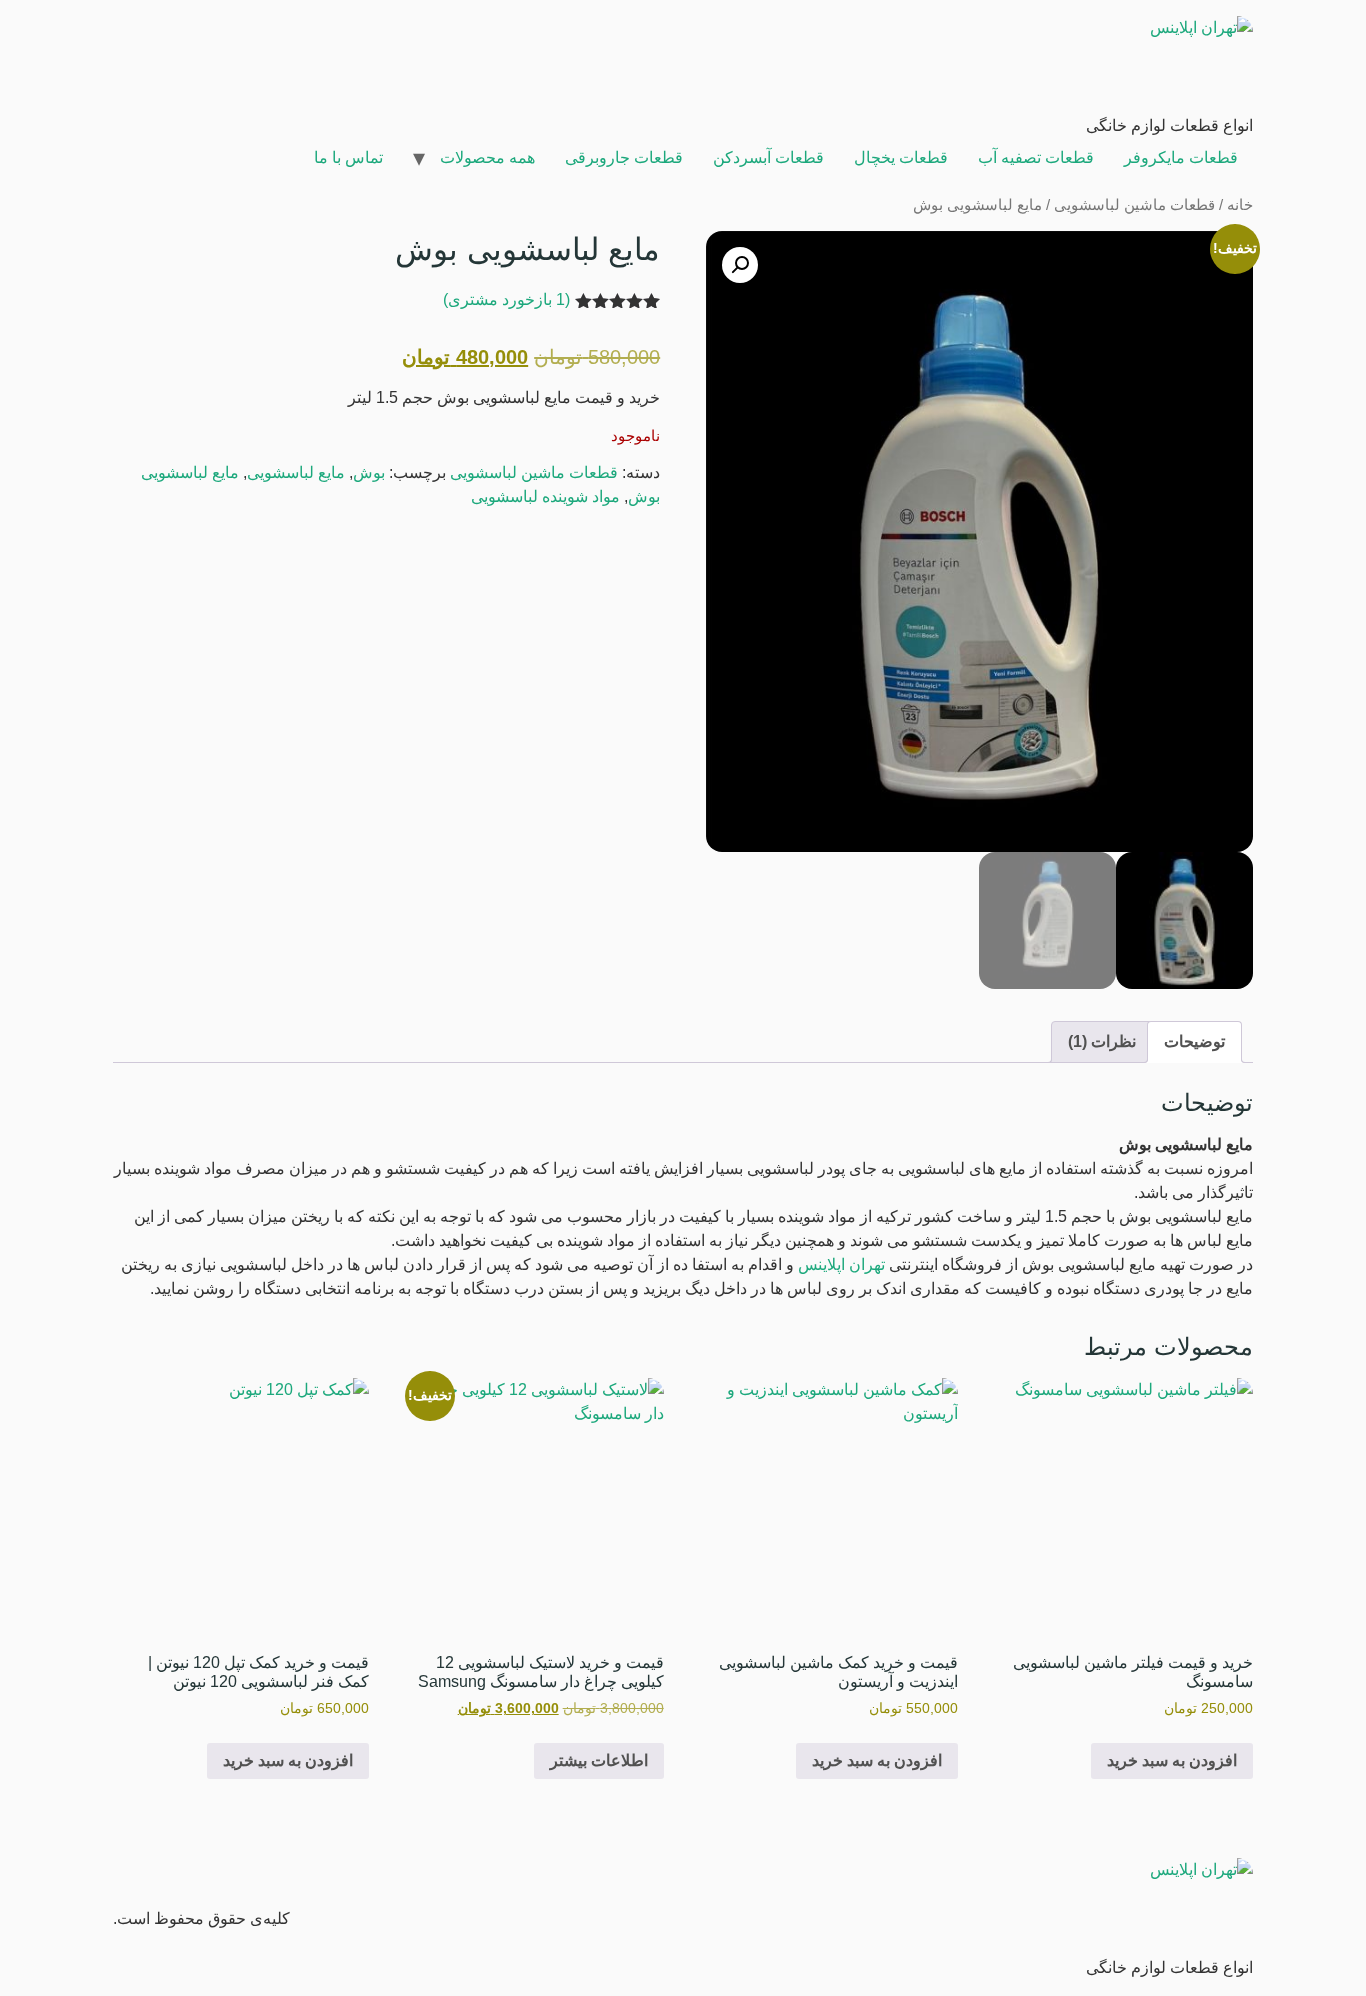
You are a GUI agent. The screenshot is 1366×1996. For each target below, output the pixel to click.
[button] (740, 265)
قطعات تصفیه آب (1036, 157)
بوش (369, 472)
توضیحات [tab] (1194, 1041)
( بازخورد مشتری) (506, 299)
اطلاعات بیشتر (599, 1760)
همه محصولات (487, 157)
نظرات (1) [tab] (1102, 1041)
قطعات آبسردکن (768, 157)
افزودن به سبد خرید (1172, 1760)
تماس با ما (348, 157)
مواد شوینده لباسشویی (545, 496)
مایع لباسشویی (296, 472)
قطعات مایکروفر (1181, 157)
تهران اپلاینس (841, 1264)
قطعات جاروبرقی (624, 157)
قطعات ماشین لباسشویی (1134, 205)
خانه (1240, 205)
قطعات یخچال (901, 157)
